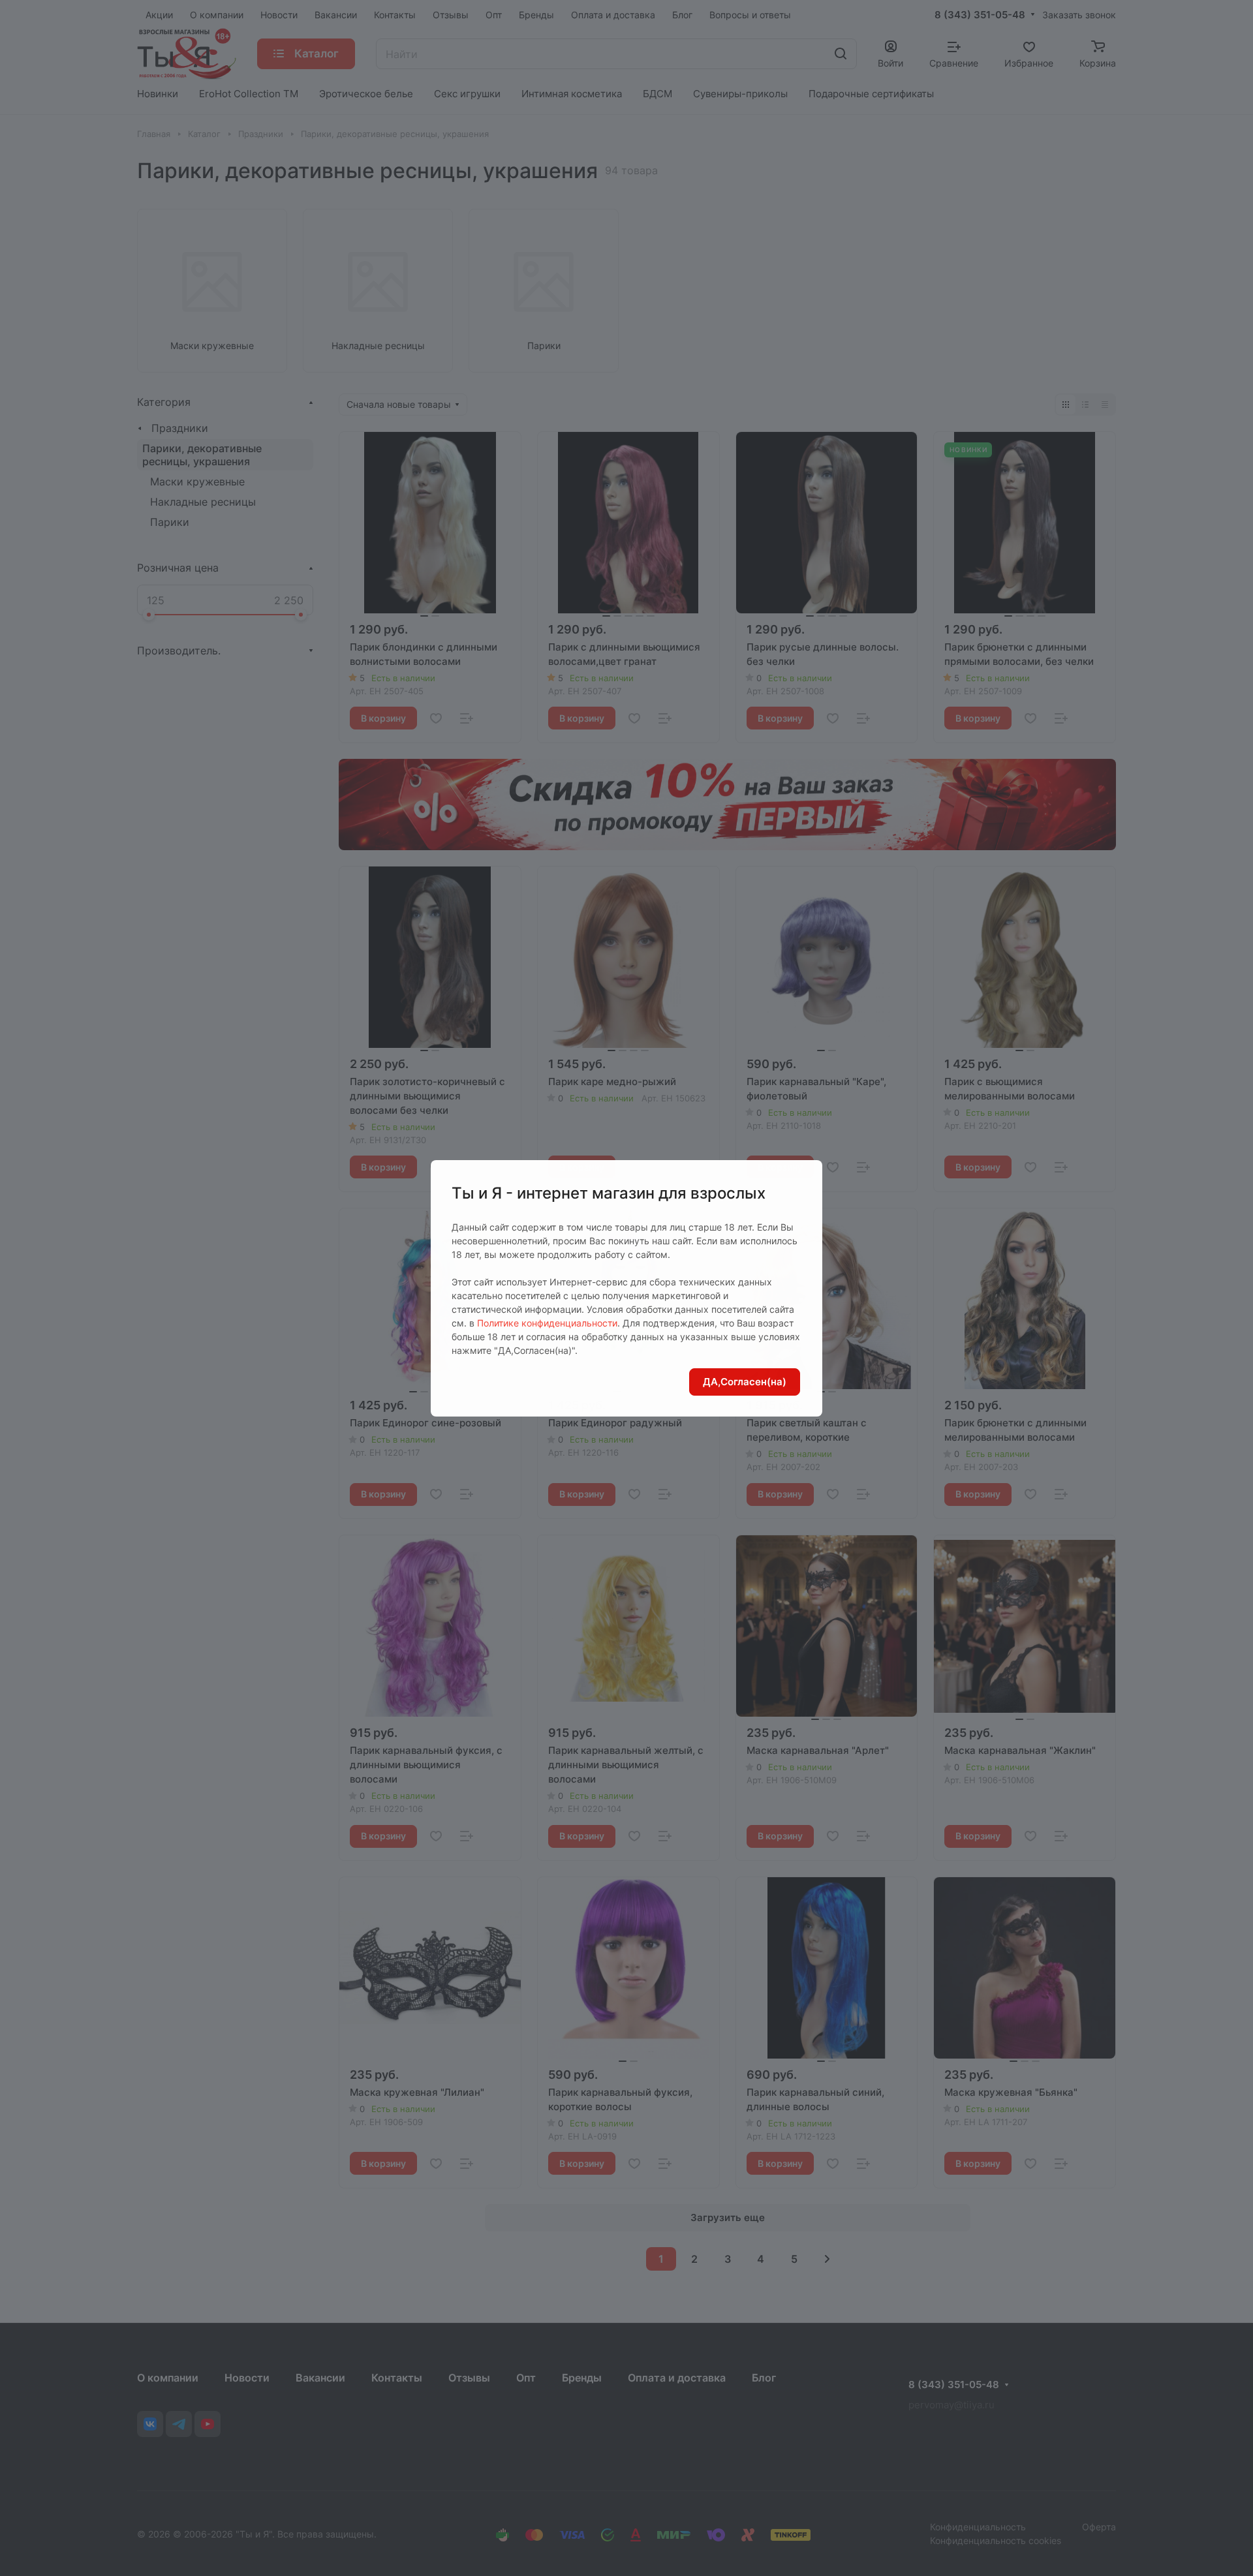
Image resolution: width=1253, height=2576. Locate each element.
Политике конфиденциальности (547, 1323)
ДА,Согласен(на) (745, 1382)
